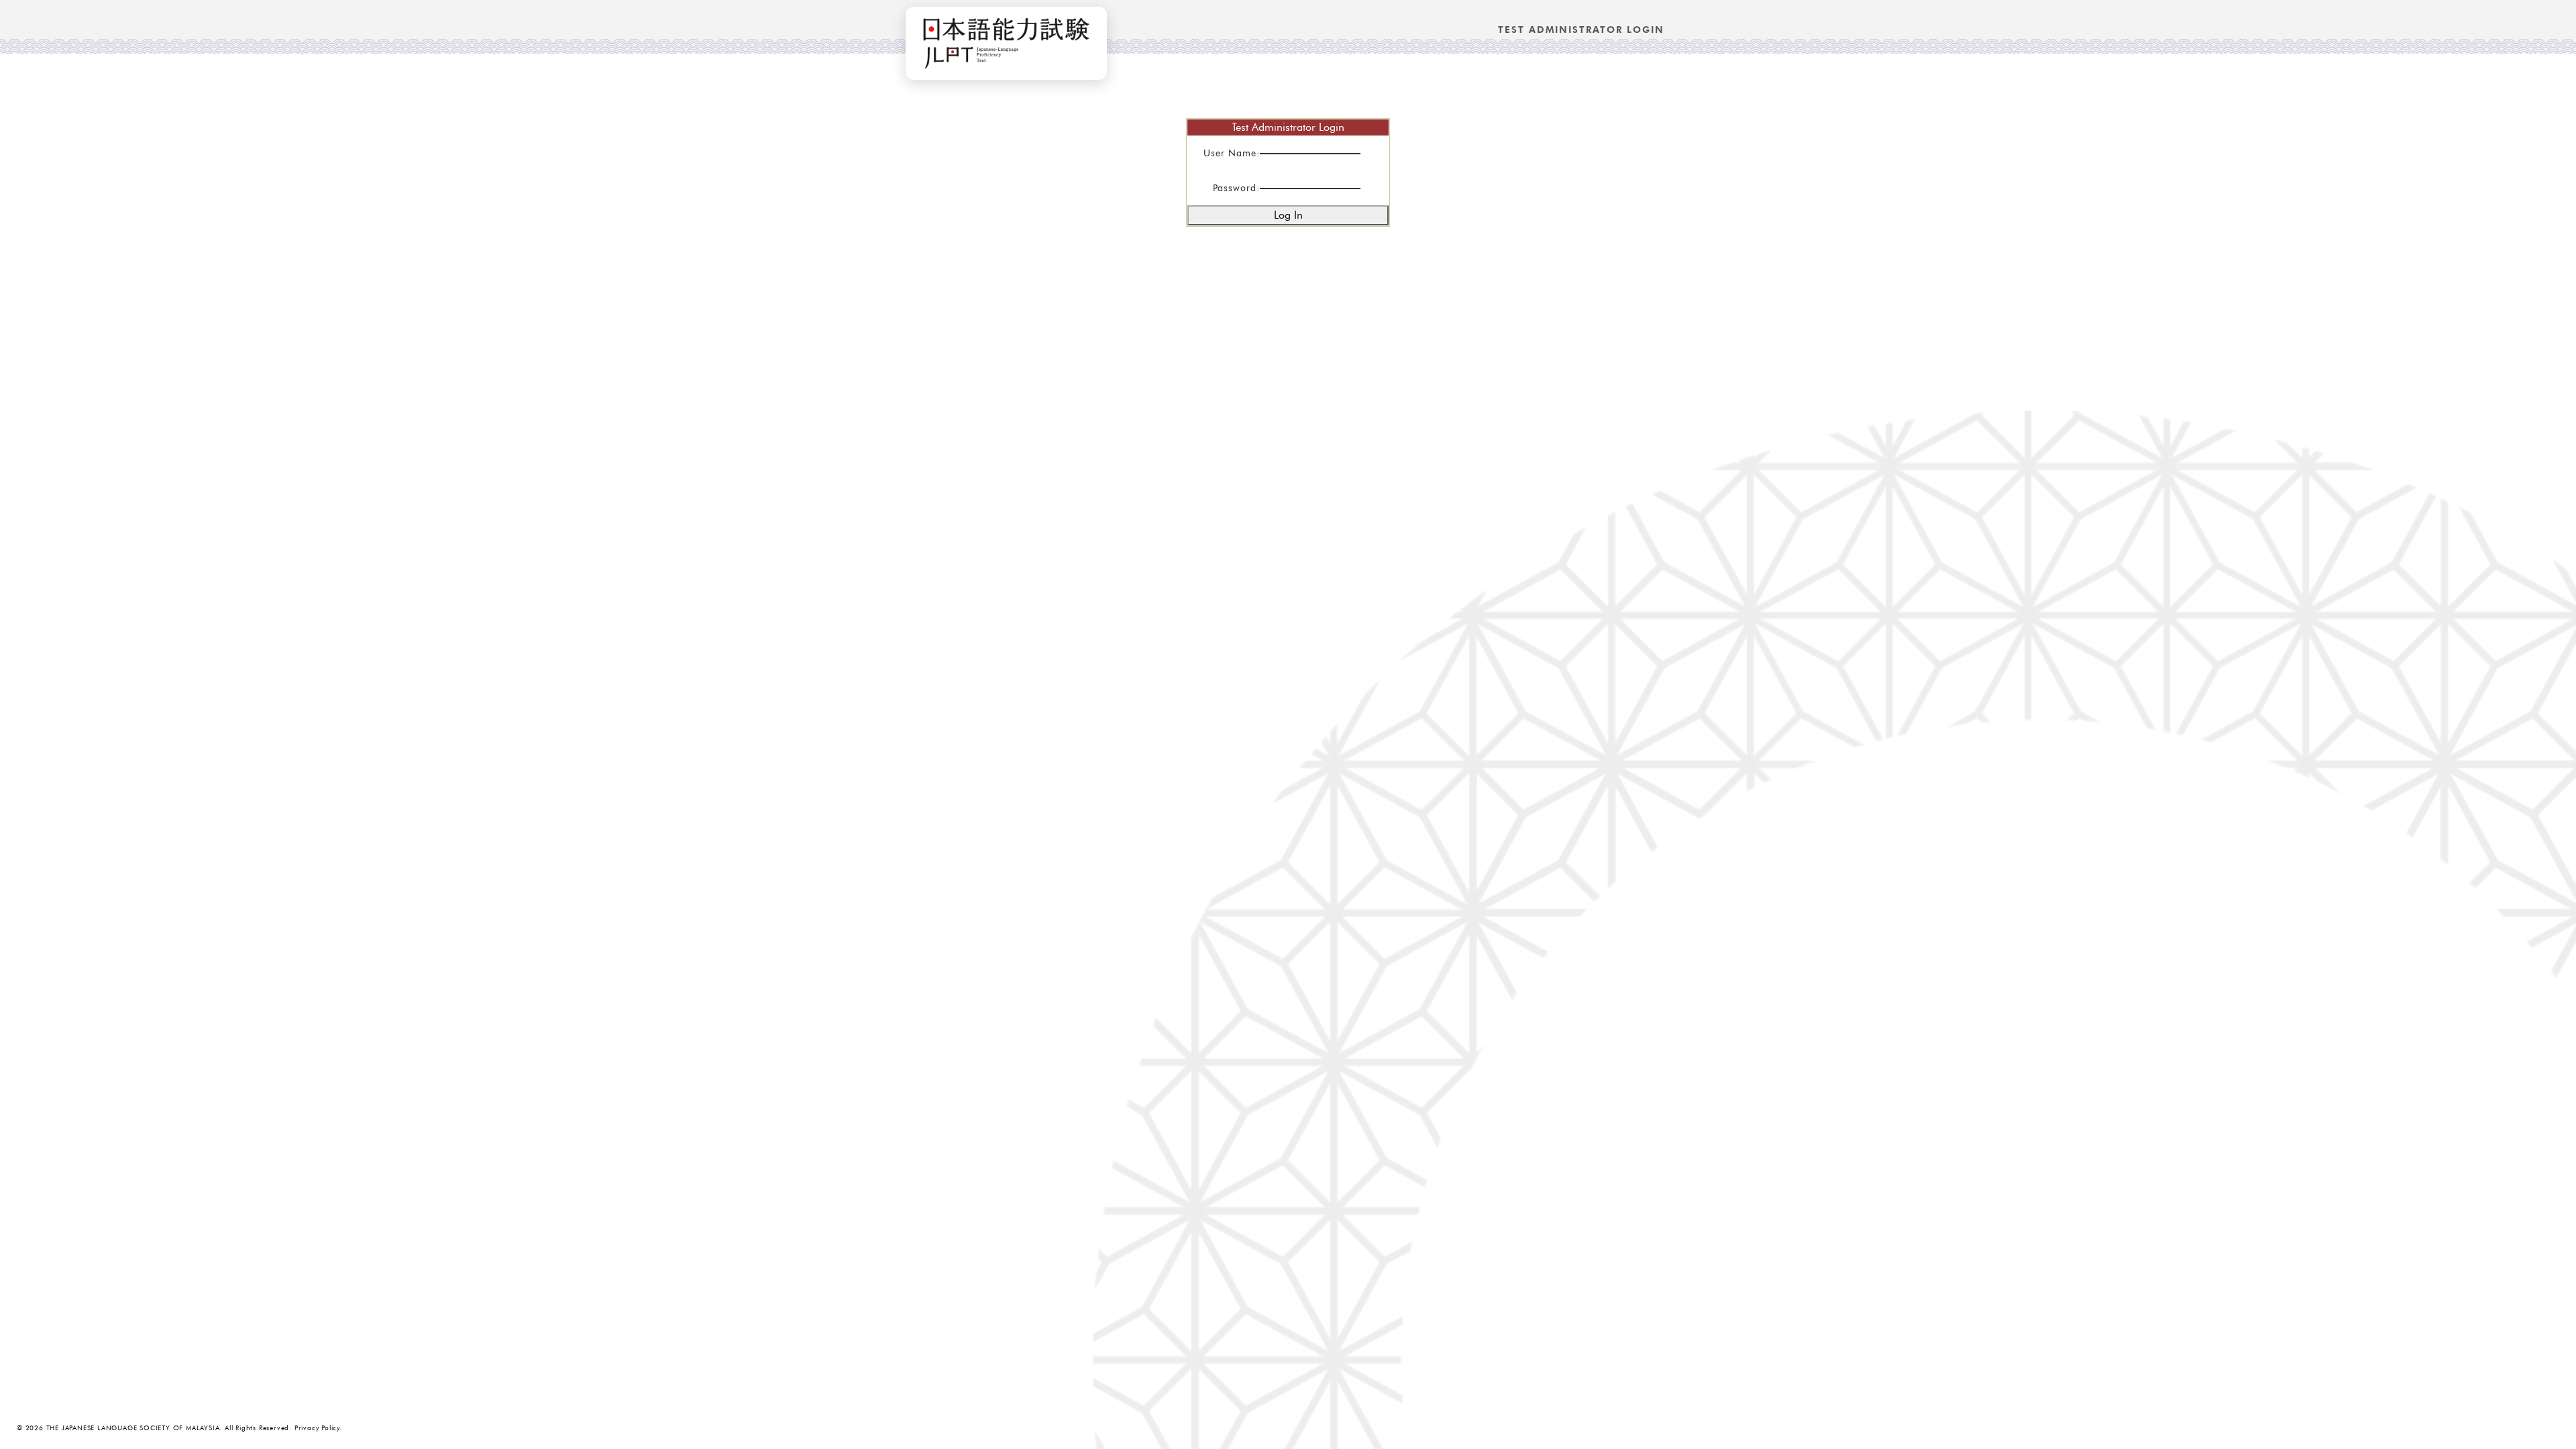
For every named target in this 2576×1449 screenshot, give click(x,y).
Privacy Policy (317, 1428)
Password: (1236, 188)
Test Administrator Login (1581, 30)
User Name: (1232, 153)
